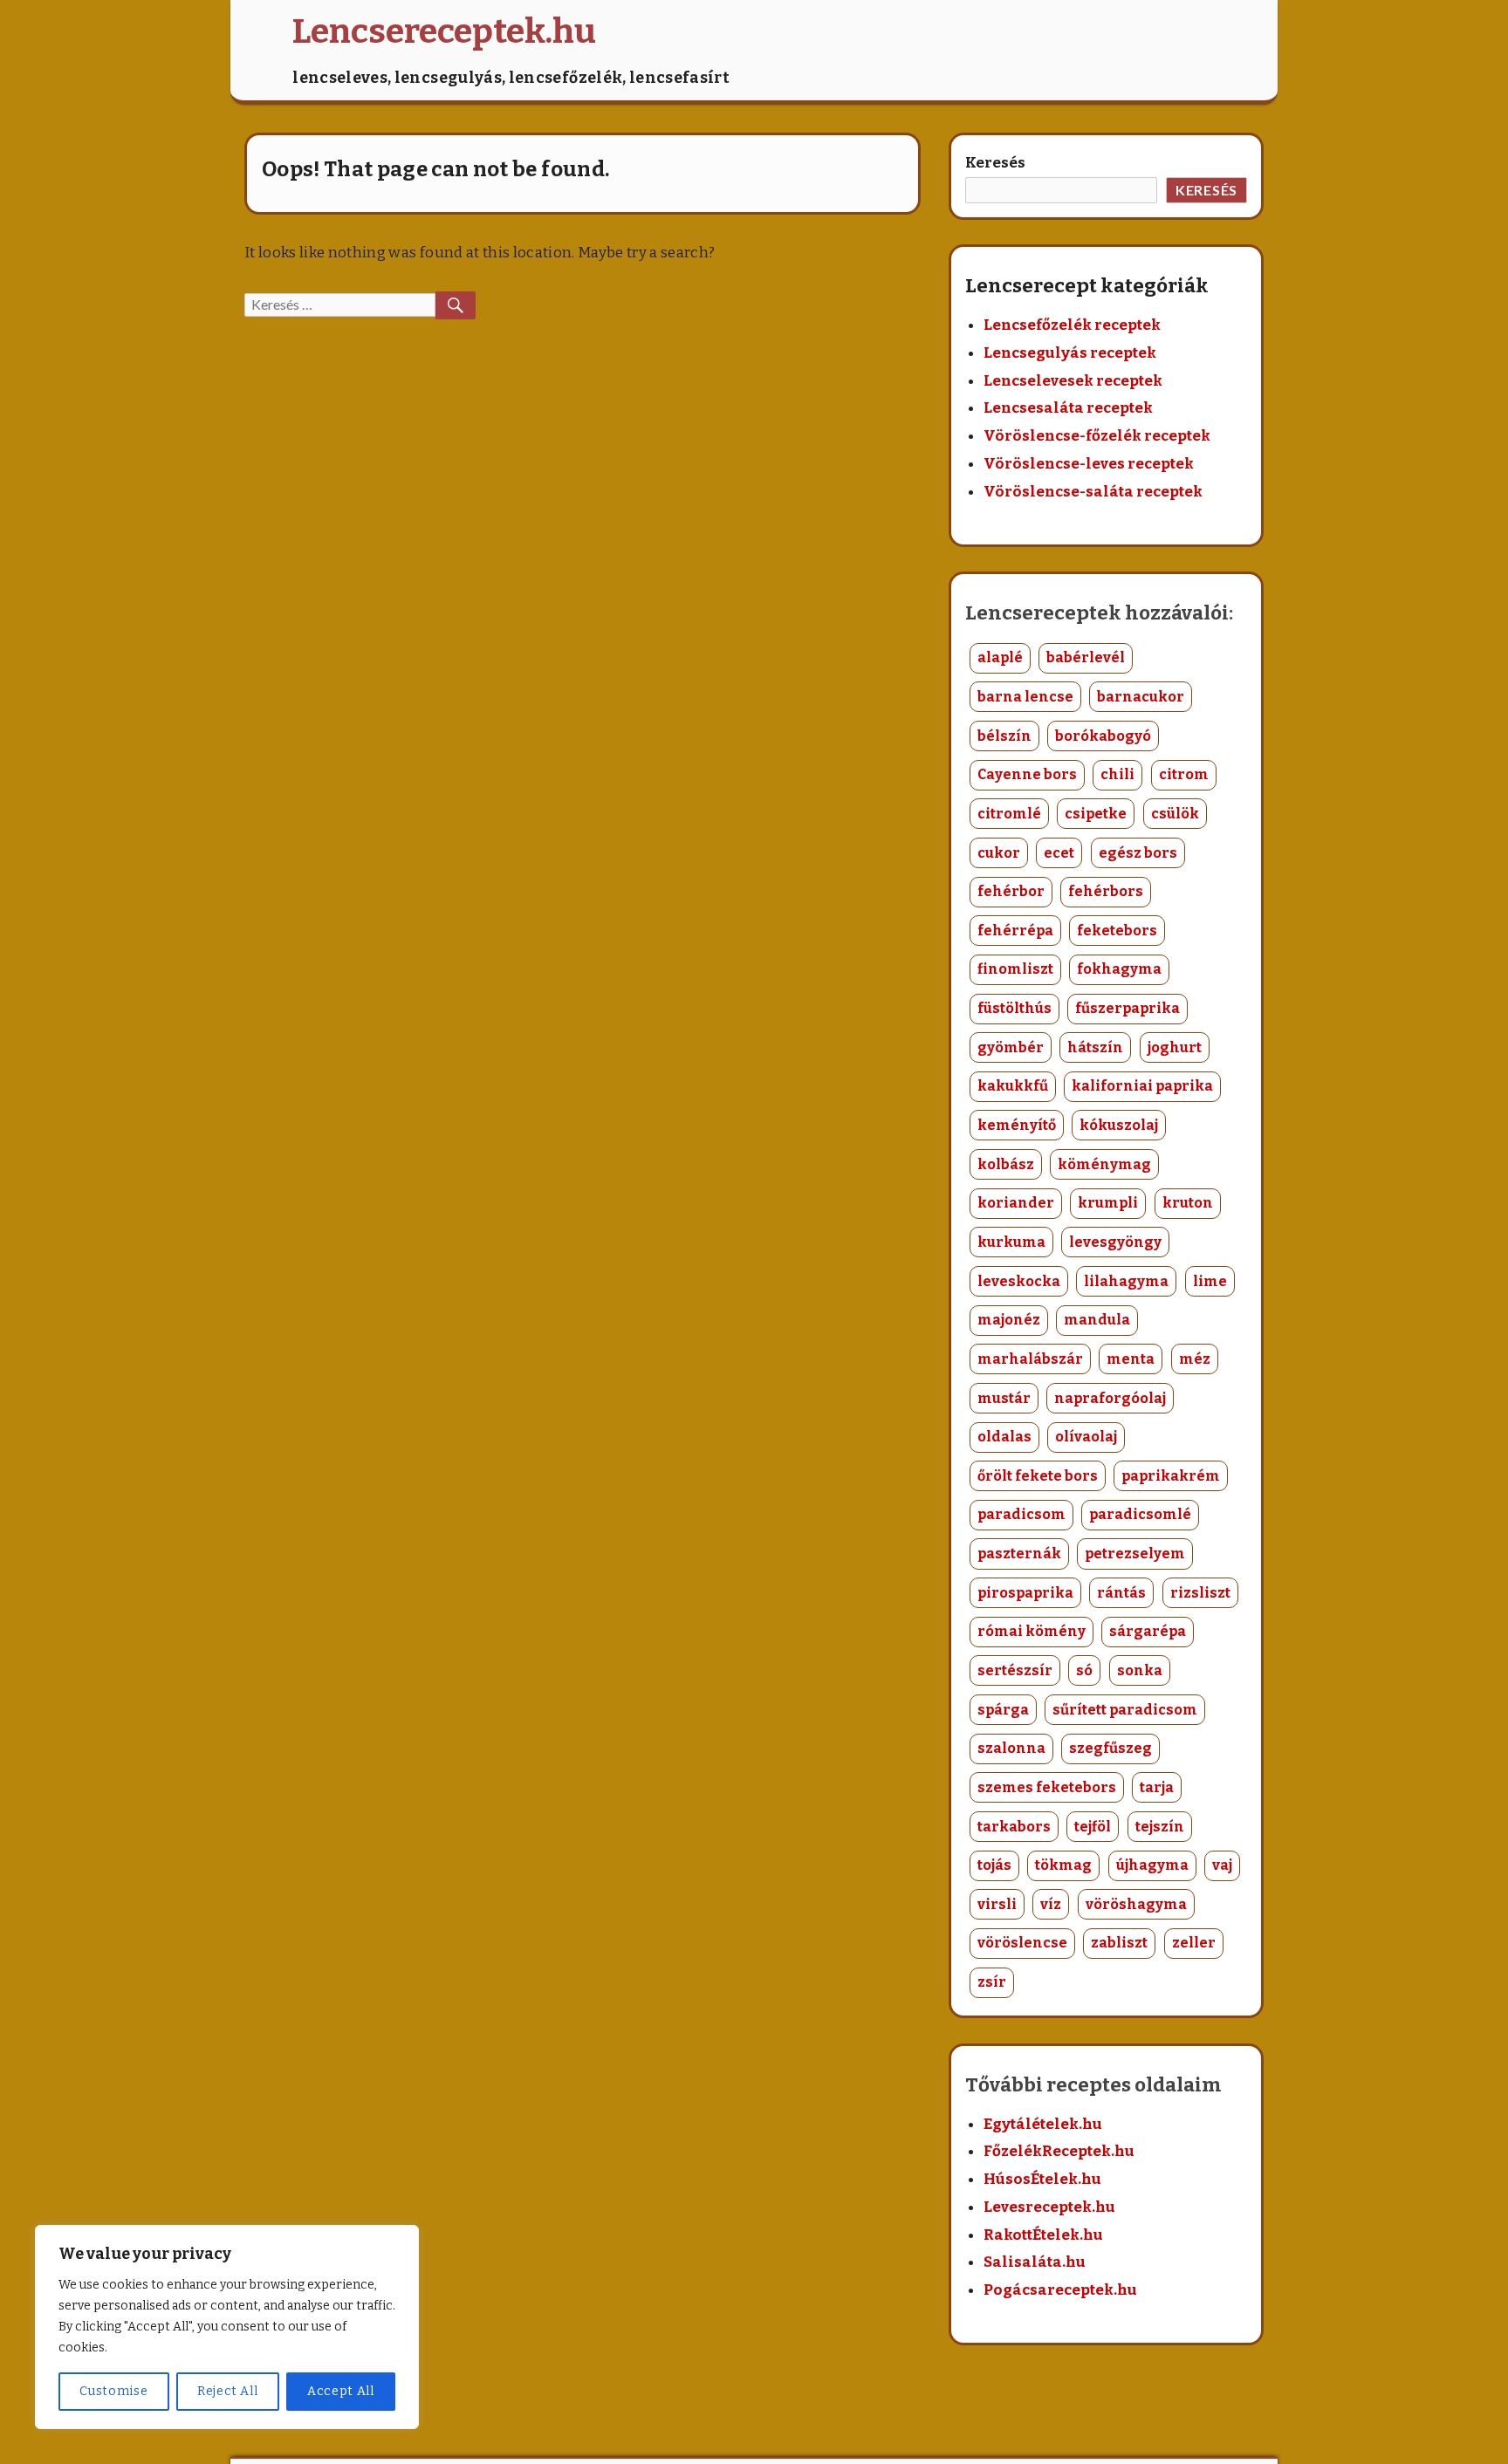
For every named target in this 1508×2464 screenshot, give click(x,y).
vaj (1222, 1865)
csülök (1175, 814)
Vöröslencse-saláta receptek (1093, 492)
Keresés (995, 163)
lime (1210, 1281)
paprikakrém (1171, 1476)
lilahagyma (1126, 1281)
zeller (1194, 1943)
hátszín (1095, 1047)
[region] (227, 2327)
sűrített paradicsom (1125, 1710)
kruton (1188, 1203)
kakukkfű (1013, 1086)
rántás (1121, 1593)
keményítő (1017, 1125)
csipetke (1096, 814)
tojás (994, 1865)
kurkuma (1011, 1242)
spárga (1003, 1710)
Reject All (228, 2391)
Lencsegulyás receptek (1070, 353)
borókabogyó (1103, 736)
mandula (1097, 1320)
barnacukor (1141, 697)
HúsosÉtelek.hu (1042, 2179)
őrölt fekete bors (1038, 1476)
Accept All (341, 2391)
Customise (113, 2391)
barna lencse (1025, 697)
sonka (1140, 1670)
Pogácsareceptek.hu (1060, 2290)
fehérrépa (1015, 931)
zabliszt (1119, 1943)
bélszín (1004, 736)
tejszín (1160, 1827)
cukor (999, 853)
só (1084, 1670)
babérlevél (1086, 657)
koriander (1016, 1203)
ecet (1059, 853)
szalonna (1011, 1748)
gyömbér (1011, 1047)
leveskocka (1019, 1281)
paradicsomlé (1140, 1514)
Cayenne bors (1027, 774)
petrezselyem (1135, 1554)
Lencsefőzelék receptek (1072, 325)
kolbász (1006, 1164)
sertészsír (1015, 1670)
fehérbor (1011, 891)
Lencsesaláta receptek (1068, 408)
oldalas (1004, 1437)
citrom (1184, 774)
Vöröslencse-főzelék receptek (1097, 436)
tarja (1157, 1787)
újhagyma (1152, 1865)
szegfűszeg (1110, 1748)
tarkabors (1014, 1827)
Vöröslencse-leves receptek (1089, 464)
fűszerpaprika (1128, 1008)
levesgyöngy (1115, 1242)
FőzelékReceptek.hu (1059, 2151)
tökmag (1063, 1865)
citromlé (1009, 814)
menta (1131, 1359)
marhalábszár (1030, 1359)
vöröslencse (1022, 1943)
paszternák (1019, 1554)
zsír (992, 1982)
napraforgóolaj (1110, 1398)
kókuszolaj (1119, 1125)
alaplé (1000, 657)
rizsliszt (1200, 1593)
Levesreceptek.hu (1049, 2207)
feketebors (1117, 931)
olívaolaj (1086, 1437)
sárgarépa (1148, 1631)
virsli (997, 1904)
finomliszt (1015, 969)
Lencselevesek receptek (1073, 381)
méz (1195, 1359)
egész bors (1138, 853)
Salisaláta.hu (1035, 2262)
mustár (1004, 1398)
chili (1117, 774)
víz (1051, 1904)
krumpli (1108, 1203)
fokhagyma (1119, 969)
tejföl (1093, 1827)
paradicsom (1021, 1514)
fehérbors (1106, 891)
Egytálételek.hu (1043, 2124)
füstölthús (1014, 1008)
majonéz (1009, 1320)
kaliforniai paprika (1142, 1086)
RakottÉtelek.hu (1043, 2235)
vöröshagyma (1136, 1904)
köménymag (1104, 1164)
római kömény (1032, 1631)
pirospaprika (1025, 1593)
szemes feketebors (1047, 1787)
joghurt (1175, 1047)
